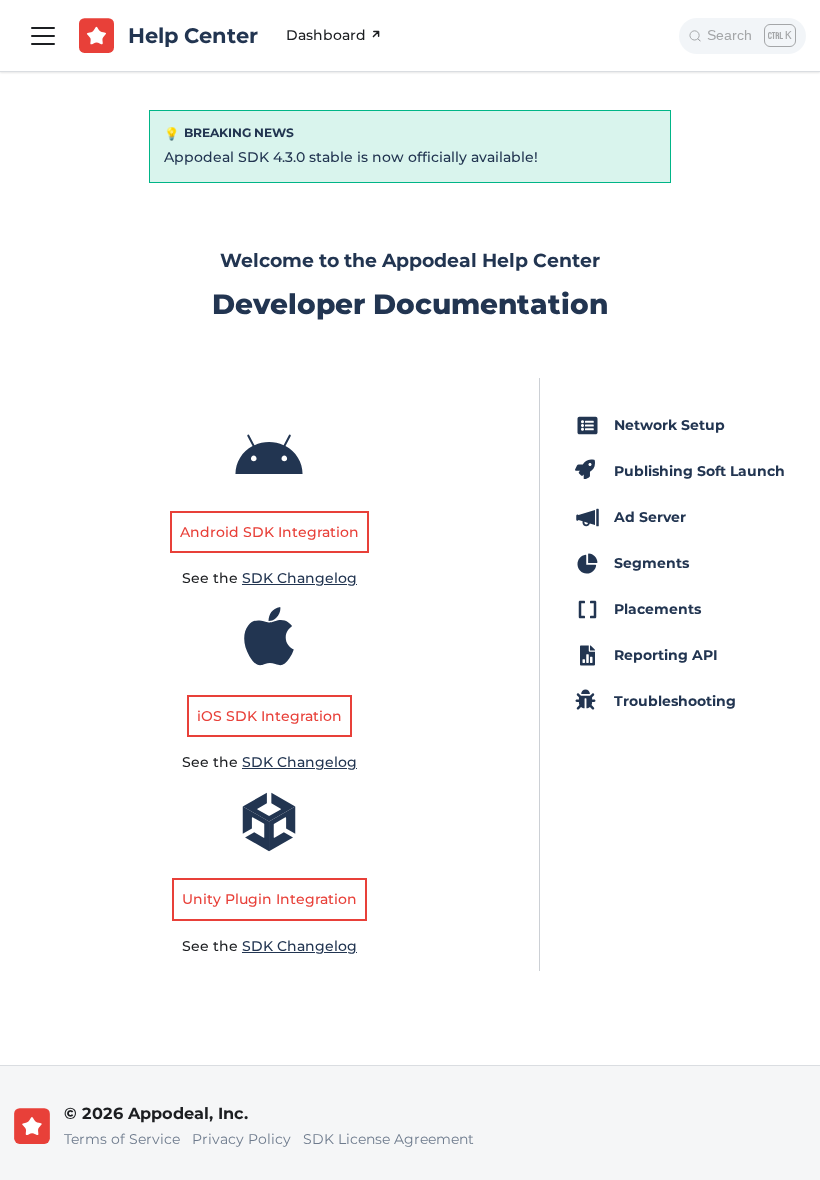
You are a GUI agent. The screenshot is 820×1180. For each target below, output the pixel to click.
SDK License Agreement (388, 1139)
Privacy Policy (241, 1139)
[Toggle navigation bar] (43, 36)
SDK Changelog (299, 578)
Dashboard (326, 35)
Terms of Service (122, 1139)
